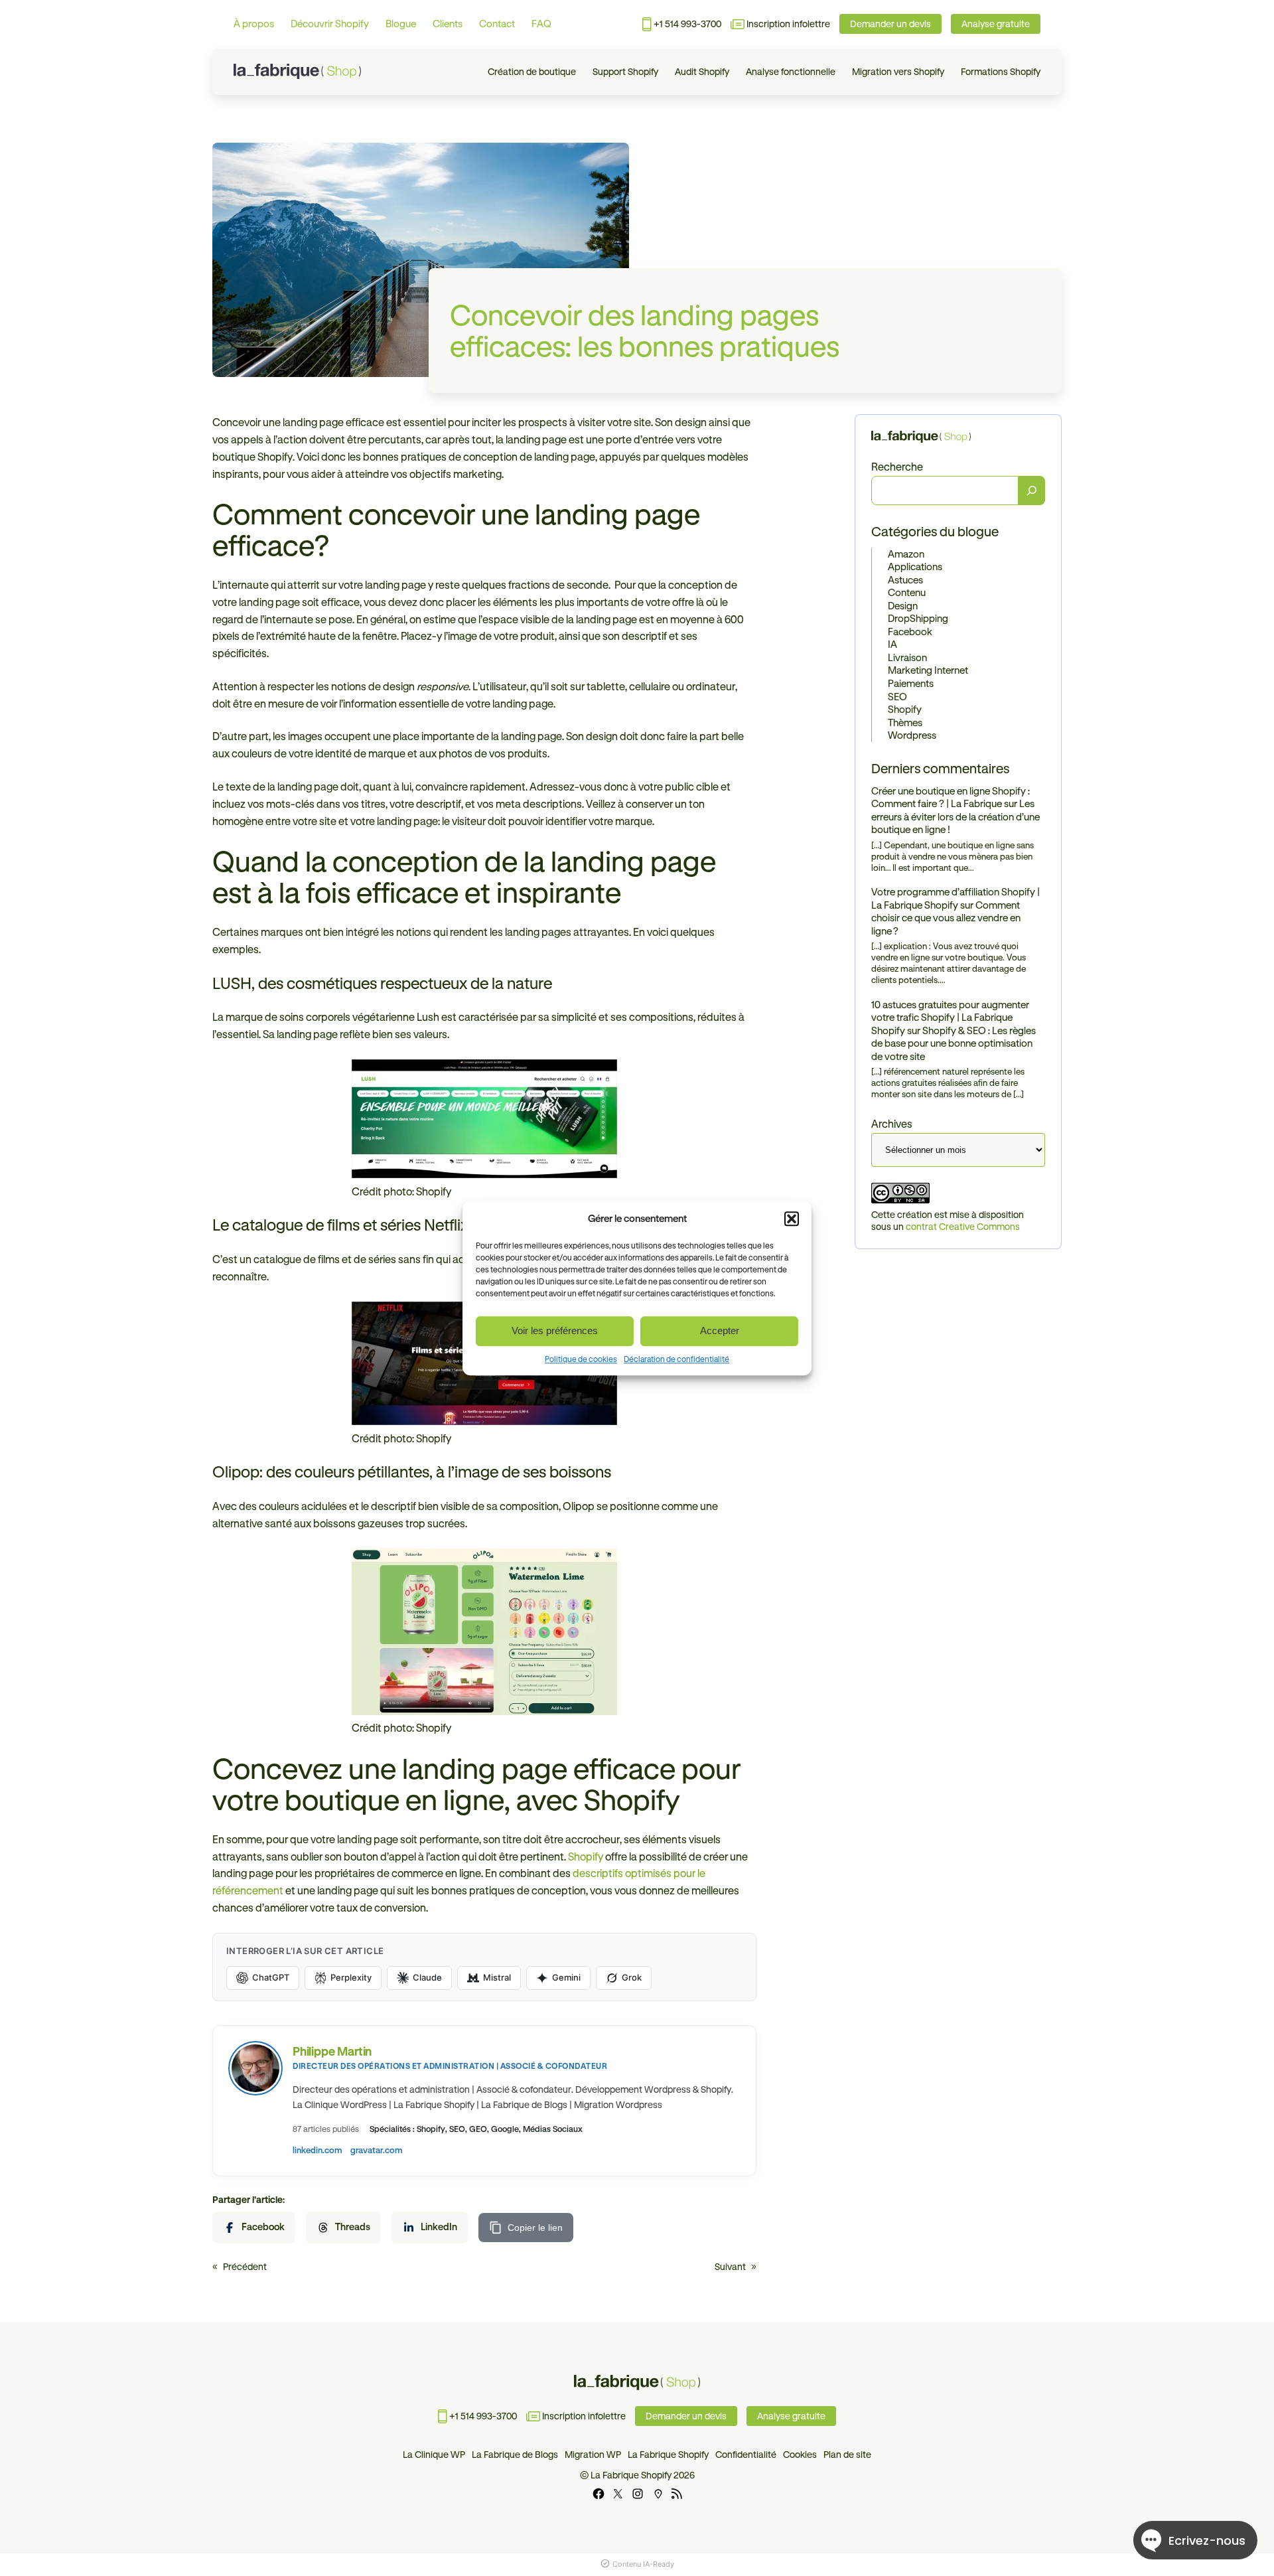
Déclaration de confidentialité (676, 1359)
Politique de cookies (581, 1359)
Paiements (911, 683)
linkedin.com (318, 2150)
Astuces (905, 580)
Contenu (907, 593)
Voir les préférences (555, 1330)
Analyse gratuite (996, 24)
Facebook (910, 632)
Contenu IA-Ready (643, 2564)
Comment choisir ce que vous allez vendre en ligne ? (946, 918)
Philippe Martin (332, 2051)
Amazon (906, 554)
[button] (792, 1219)
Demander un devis (890, 24)
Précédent (245, 2267)
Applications (915, 567)
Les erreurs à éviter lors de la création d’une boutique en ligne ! (955, 817)
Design (903, 606)
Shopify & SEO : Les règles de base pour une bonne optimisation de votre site (954, 1043)
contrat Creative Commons (963, 1227)
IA (892, 645)
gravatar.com (377, 2150)
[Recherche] (1032, 491)
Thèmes (905, 722)
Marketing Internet (928, 671)
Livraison (907, 657)
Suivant (730, 2267)
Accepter (720, 1330)
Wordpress (912, 735)
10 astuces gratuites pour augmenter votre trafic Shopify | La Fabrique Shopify (950, 1018)
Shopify (905, 709)
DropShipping (918, 619)
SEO (897, 697)
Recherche (897, 467)
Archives (892, 1124)
